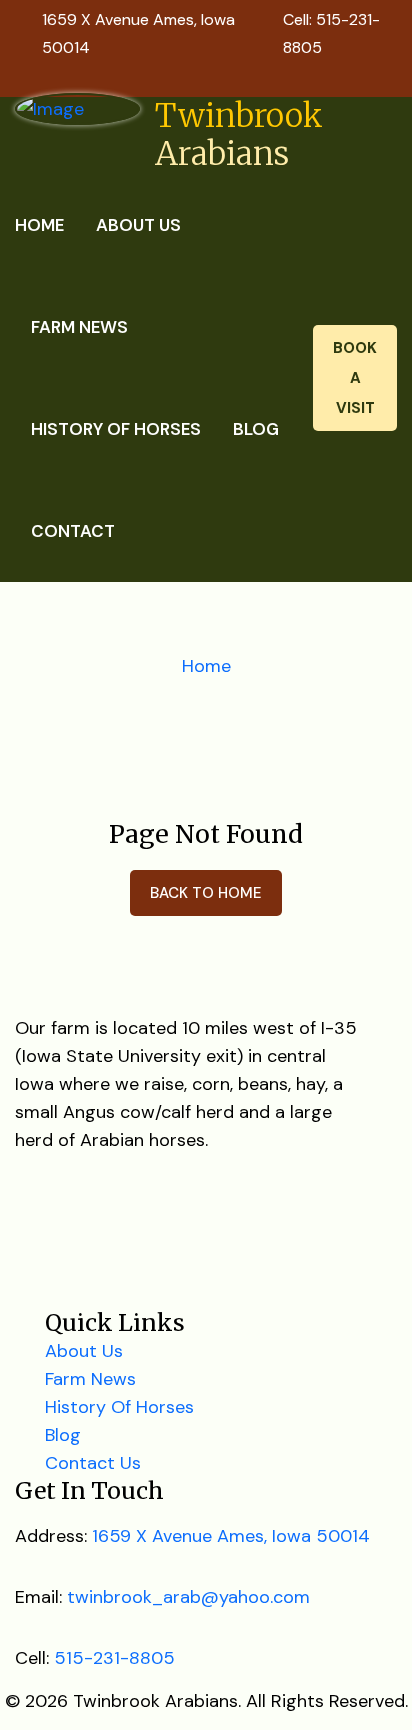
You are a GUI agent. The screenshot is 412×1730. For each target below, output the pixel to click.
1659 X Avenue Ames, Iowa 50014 (231, 1536)
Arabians (239, 135)
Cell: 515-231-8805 (331, 33)
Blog (256, 429)
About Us (138, 225)
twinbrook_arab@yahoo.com (188, 1597)
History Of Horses (116, 429)
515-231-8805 (114, 1658)
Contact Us (93, 1463)
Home (39, 225)
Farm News (79, 327)
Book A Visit (355, 378)
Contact (73, 531)
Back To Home (206, 893)
